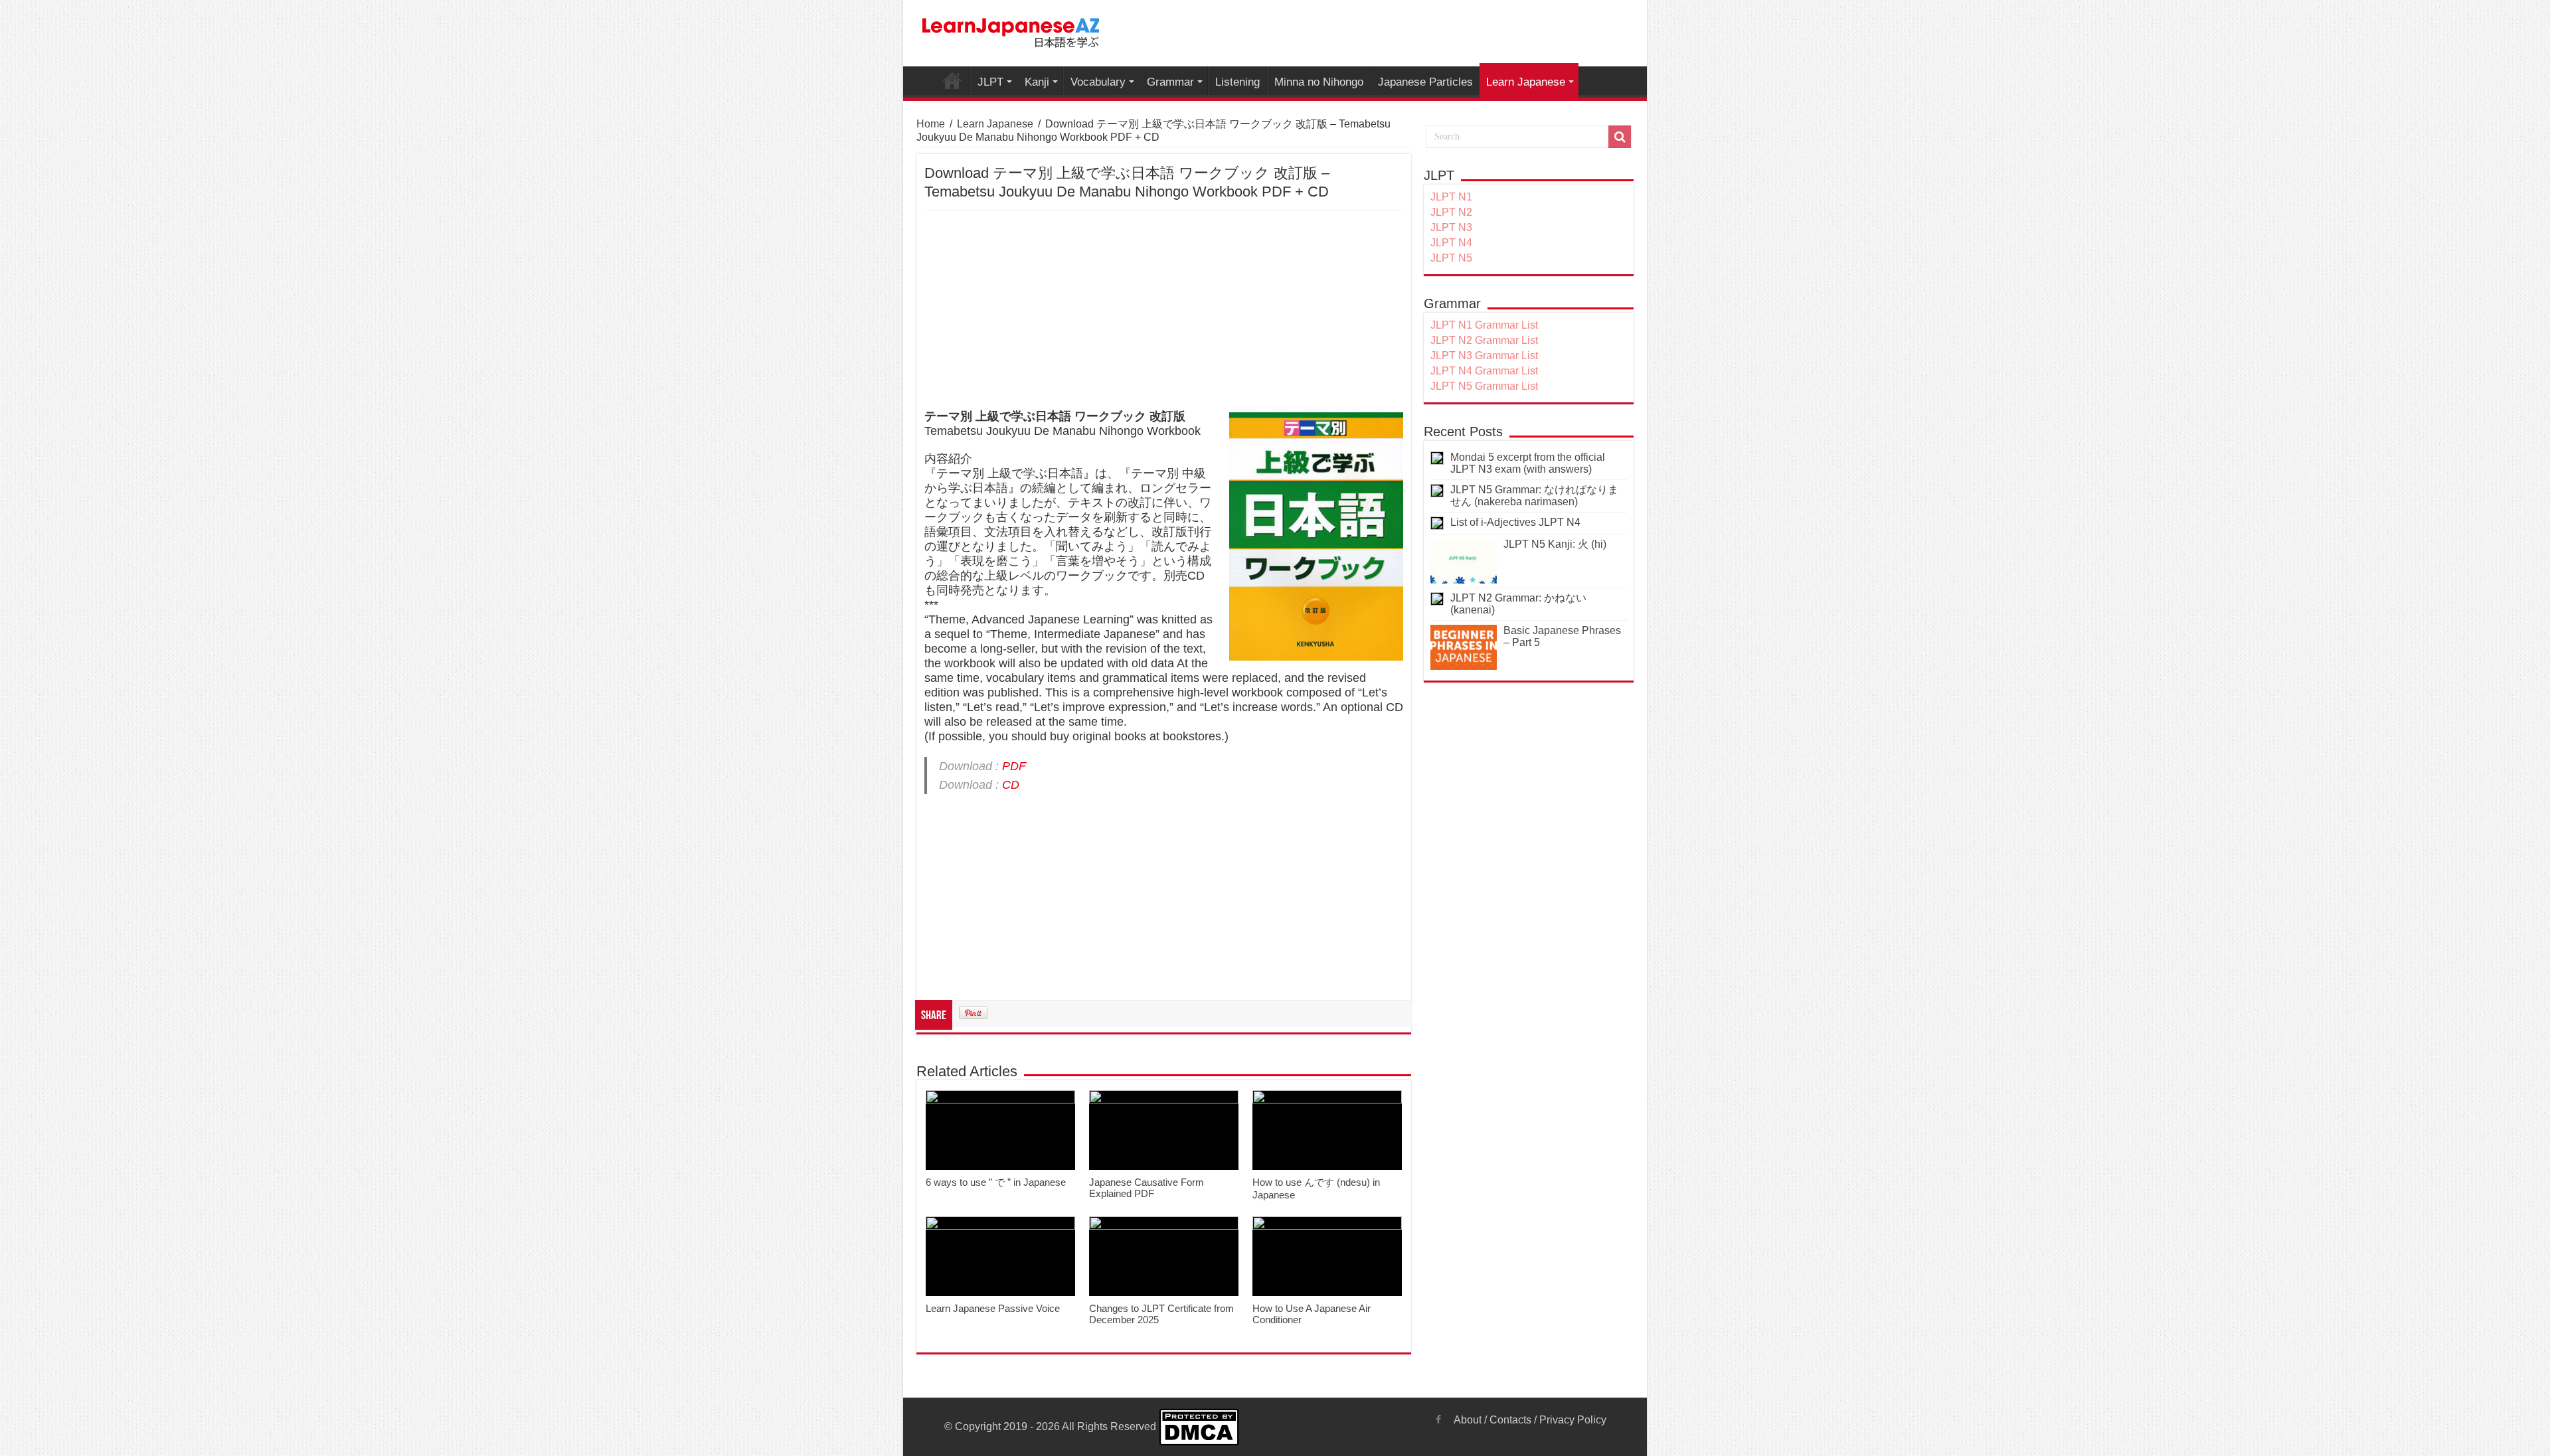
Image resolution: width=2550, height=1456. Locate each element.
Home (931, 124)
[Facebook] (1438, 1419)
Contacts (1510, 1420)
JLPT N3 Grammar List (1484, 356)
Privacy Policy (1573, 1420)
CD (1011, 785)
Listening (1237, 82)
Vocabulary (1098, 82)
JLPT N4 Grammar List (1484, 371)
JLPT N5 (1451, 258)
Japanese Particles (1425, 82)
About (1468, 1420)
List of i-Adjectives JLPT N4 (1515, 522)
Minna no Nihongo (1319, 82)
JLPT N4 (1451, 243)
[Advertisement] (1164, 311)
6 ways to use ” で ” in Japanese (996, 1182)
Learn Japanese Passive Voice (993, 1308)
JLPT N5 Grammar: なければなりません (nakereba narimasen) (1534, 496)
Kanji (1037, 82)
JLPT (990, 82)
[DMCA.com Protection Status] (1199, 1426)
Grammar (1170, 82)
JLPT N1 (1451, 197)
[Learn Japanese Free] (1011, 31)
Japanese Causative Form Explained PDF (1147, 1188)
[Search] (1620, 137)
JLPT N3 (1451, 227)
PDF (1014, 766)
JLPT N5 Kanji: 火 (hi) (1555, 544)
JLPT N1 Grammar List (1484, 325)
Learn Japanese (1526, 82)
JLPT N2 (1451, 212)
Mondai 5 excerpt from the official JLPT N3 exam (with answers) (1528, 463)
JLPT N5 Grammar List (1484, 386)
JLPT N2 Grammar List (1484, 340)
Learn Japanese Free (952, 80)
